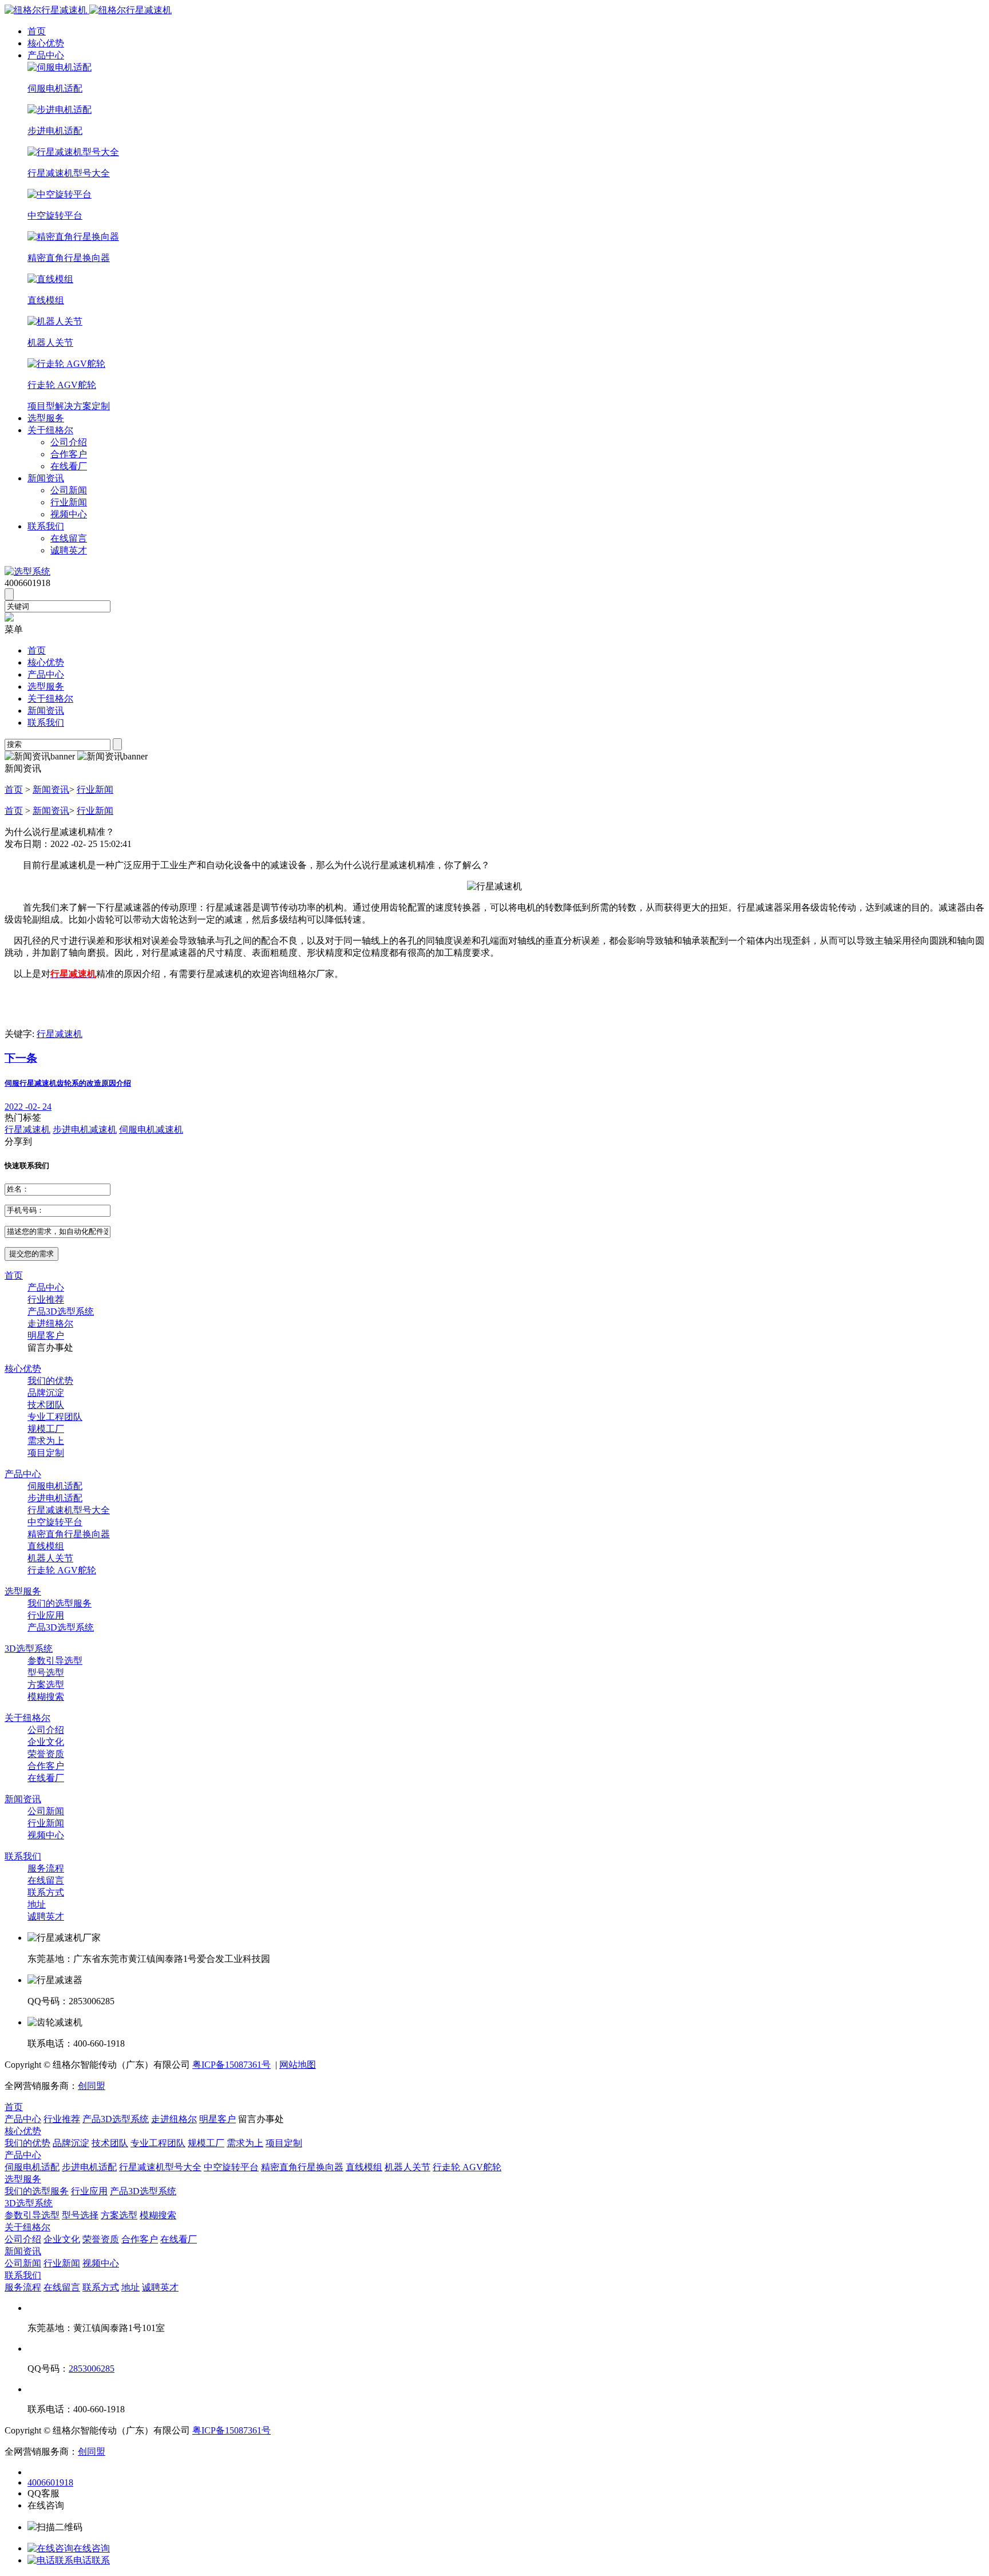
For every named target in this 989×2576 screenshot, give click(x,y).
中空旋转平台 (55, 1522)
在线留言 (69, 538)
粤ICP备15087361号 (232, 2065)
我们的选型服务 (60, 1603)
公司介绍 (69, 442)
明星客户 (46, 1336)
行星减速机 (60, 1034)
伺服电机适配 (55, 1486)
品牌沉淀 (46, 1393)
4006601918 (50, 2482)
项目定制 (46, 1453)
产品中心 (46, 55)
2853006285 (92, 2369)
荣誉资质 (46, 1754)
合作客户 (69, 454)
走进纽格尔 (50, 1323)
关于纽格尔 (50, 430)
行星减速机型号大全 (69, 1510)
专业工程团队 (55, 1417)
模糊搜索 (46, 1697)
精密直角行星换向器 (69, 1534)
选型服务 (46, 418)
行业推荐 (46, 1299)
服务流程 (46, 1868)
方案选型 (46, 1685)
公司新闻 (69, 490)
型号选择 (80, 2215)
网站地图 (298, 2065)
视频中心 (69, 514)
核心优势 (46, 43)
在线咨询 (92, 2548)
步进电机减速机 (85, 1129)
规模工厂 (46, 1429)
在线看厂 (69, 466)
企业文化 (46, 1742)
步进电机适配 (55, 1498)
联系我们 (46, 526)
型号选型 (46, 1673)
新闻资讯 (46, 478)
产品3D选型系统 (61, 1311)
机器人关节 (50, 1558)
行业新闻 (69, 502)
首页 (37, 31)
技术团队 (46, 1405)
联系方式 (46, 1892)
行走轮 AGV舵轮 (62, 1570)
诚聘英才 (69, 550)
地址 (37, 1904)
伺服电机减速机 (151, 1129)
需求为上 (46, 1441)
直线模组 (46, 1546)
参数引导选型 (55, 1661)
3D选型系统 (29, 1649)
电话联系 (92, 2560)
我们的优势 (50, 1381)
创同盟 (92, 2086)
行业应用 (46, 1615)
